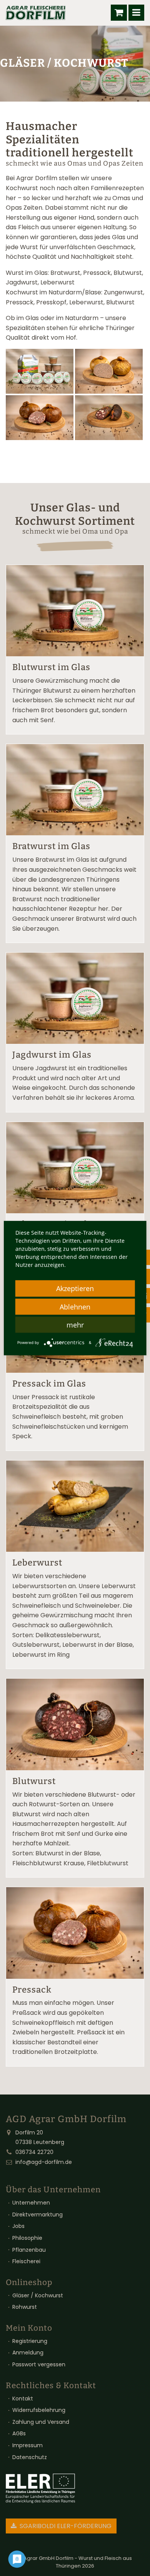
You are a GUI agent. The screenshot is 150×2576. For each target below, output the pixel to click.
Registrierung (30, 2341)
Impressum (27, 2445)
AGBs (19, 2433)
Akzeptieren (75, 1288)
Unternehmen (31, 2203)
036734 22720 (34, 2152)
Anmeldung (28, 2353)
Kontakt (23, 2399)
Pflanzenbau (29, 2250)
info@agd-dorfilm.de (44, 2162)
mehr (75, 1325)
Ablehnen (75, 1307)
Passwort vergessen (39, 2364)
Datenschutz (30, 2457)
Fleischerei (26, 2261)
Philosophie (27, 2238)
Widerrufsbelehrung (39, 2410)
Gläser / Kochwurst (38, 2295)
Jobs (18, 2226)
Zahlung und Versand (41, 2422)
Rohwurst (25, 2307)
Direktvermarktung (37, 2215)
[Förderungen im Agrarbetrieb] (40, 2488)
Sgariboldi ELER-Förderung (65, 2526)
